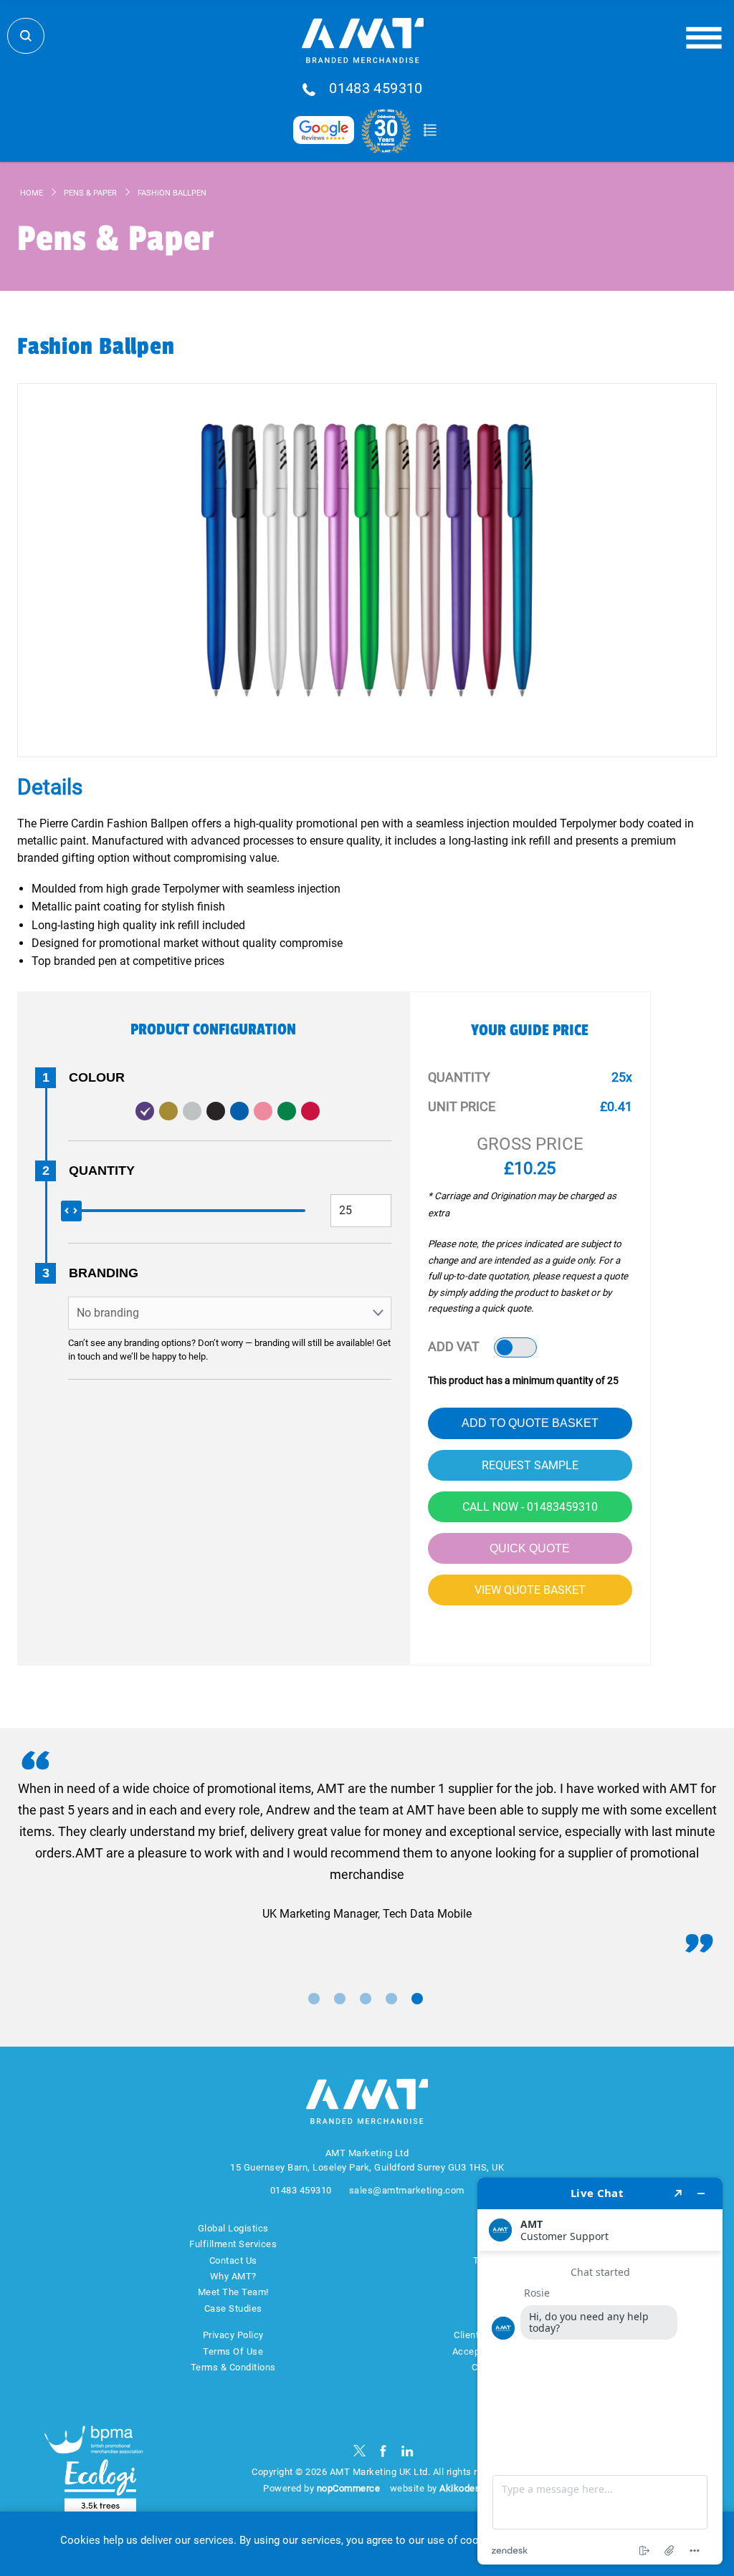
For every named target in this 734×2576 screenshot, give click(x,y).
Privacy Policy (233, 2335)
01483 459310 (376, 89)
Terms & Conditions (233, 2367)
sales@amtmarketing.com (407, 2190)
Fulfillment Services (233, 2244)
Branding (104, 1273)
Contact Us (233, 2260)
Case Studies (233, 2308)
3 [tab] (366, 1999)
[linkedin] (407, 2451)
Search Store (26, 36)
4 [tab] (391, 1999)
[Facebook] (383, 2451)
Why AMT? (233, 2276)
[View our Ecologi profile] (100, 2486)
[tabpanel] (367, 1851)
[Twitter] (359, 2451)
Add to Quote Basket (530, 1423)
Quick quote (530, 1548)
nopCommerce (349, 2488)
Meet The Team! (233, 2292)
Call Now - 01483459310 (530, 1507)
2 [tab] (340, 1999)
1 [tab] (314, 1999)
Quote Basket (430, 130)
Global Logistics (233, 2228)
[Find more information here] (600, 2371)
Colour (97, 1077)
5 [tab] (417, 1999)
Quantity (102, 1171)
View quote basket (530, 1590)
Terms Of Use (233, 2351)
